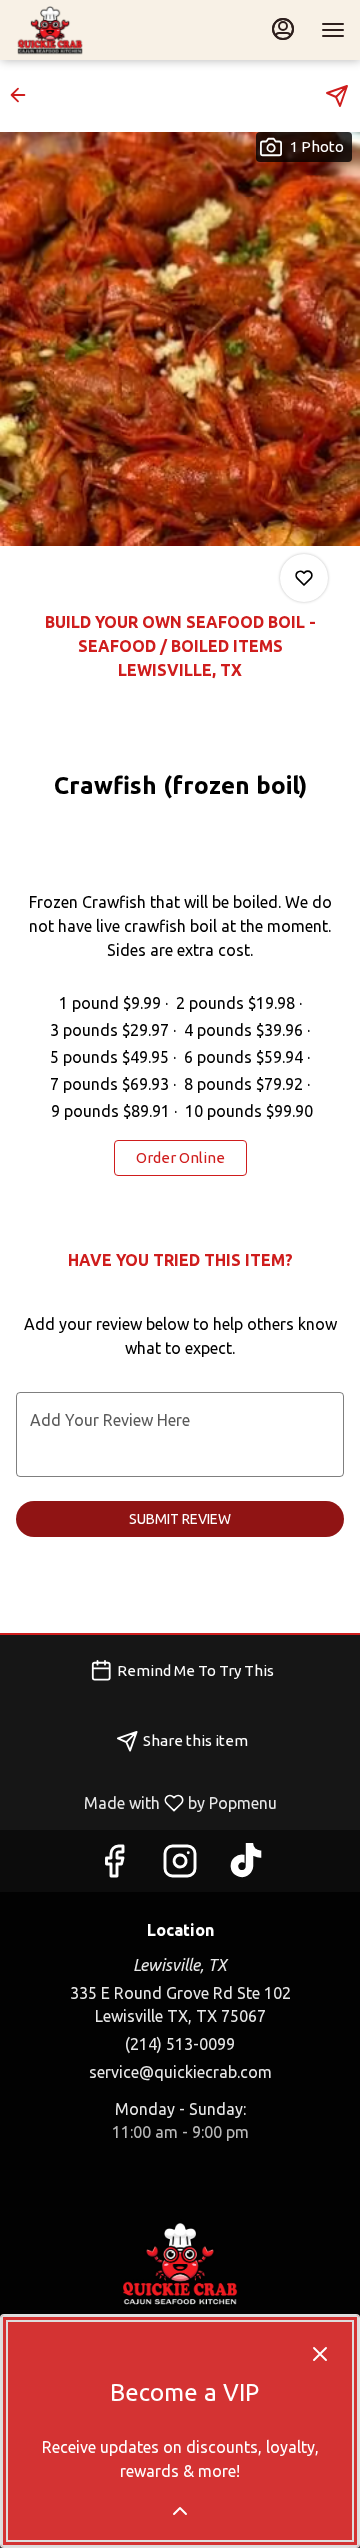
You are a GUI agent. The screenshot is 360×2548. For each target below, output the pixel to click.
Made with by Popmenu (146, 1802)
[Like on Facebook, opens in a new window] (114, 1865)
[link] (180, 1158)
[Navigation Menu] (333, 30)
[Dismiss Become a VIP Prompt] (320, 2354)
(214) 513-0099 (180, 2044)
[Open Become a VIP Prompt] (180, 2511)
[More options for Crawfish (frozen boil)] (304, 578)
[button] (24, 95)
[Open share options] (337, 96)
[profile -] (283, 29)
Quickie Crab (180, 2264)
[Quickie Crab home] (105, 30)
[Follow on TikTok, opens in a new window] (246, 1865)
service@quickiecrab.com (180, 2072)
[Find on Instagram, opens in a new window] (180, 1865)
